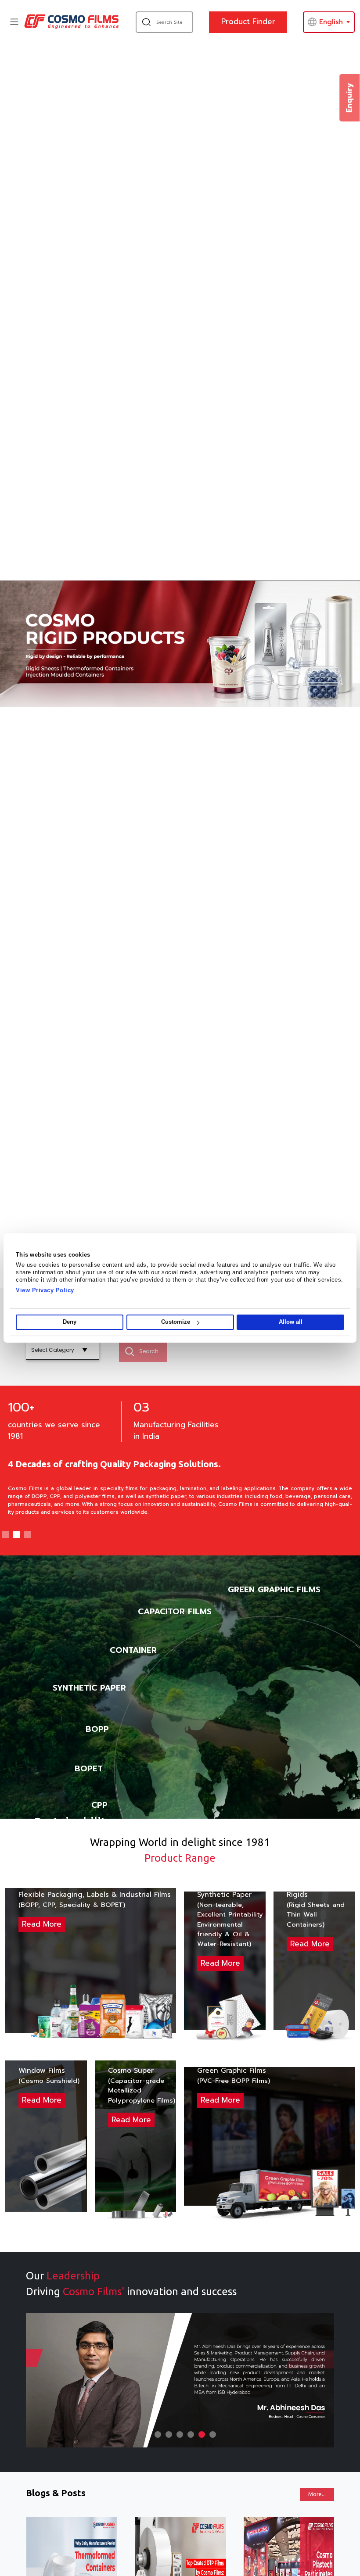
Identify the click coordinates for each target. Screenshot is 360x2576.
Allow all (291, 1322)
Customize (176, 1322)
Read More (42, 1924)
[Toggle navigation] (14, 22)
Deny (70, 1322)
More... (317, 2494)
